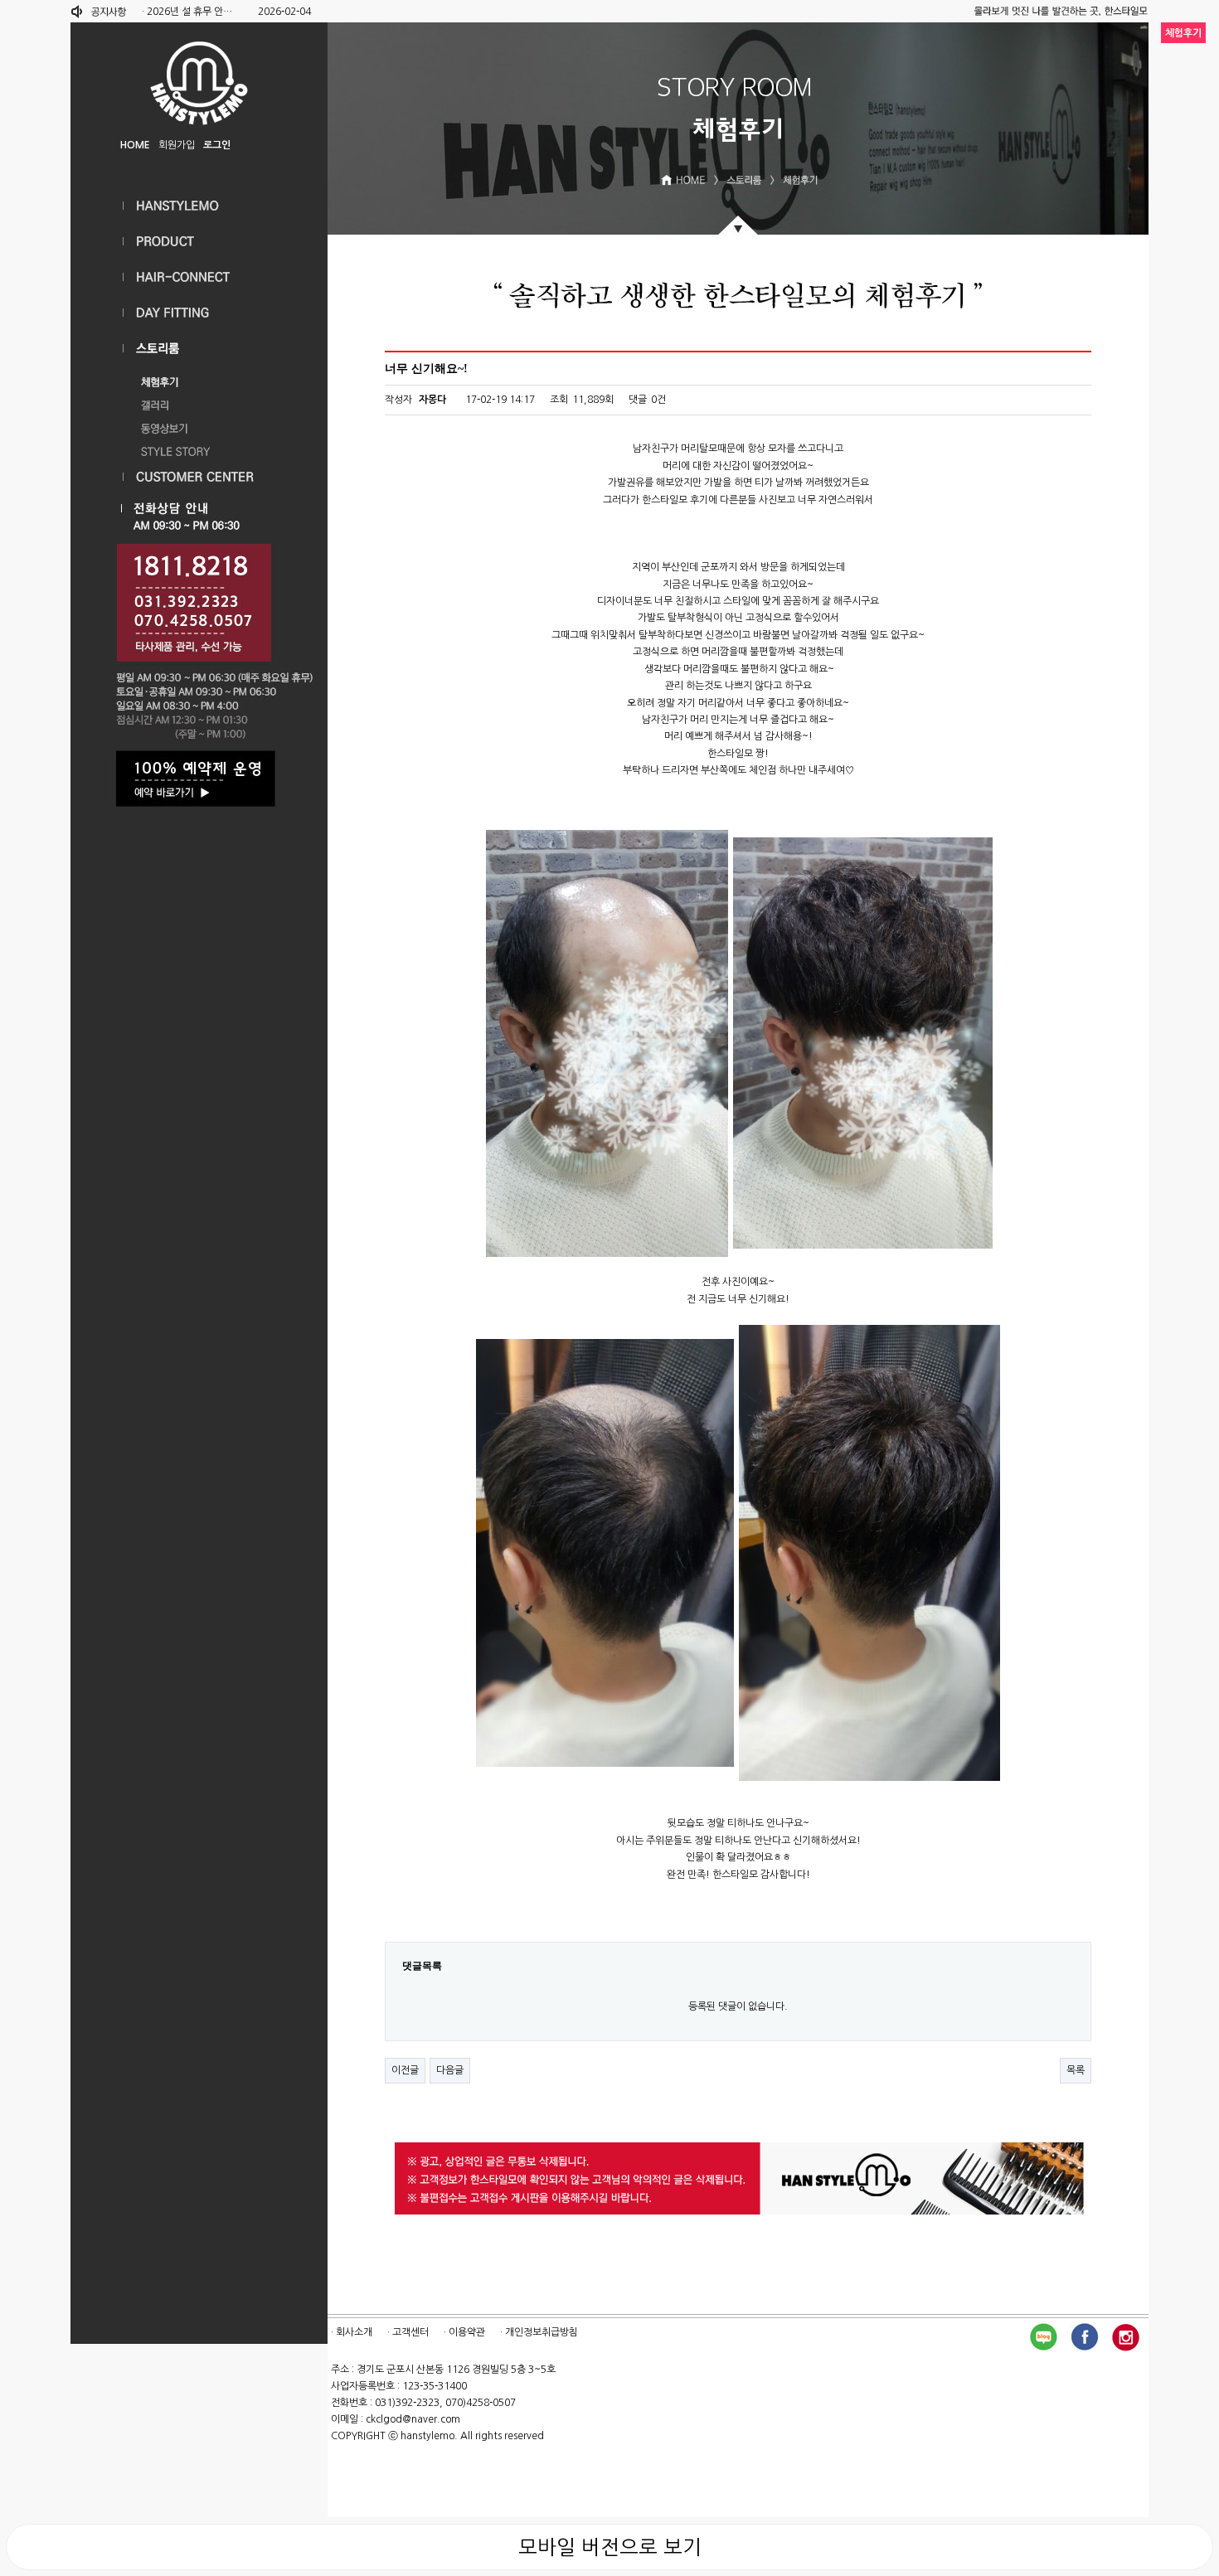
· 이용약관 (464, 2332)
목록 (1076, 2070)
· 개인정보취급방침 (539, 2332)
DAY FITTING (199, 313)
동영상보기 (199, 424)
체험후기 (199, 378)
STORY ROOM (199, 349)
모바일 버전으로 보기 (610, 2547)
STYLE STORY (199, 448)
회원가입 (177, 145)
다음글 (450, 2070)
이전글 (405, 2070)
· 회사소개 (352, 2332)
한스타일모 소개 (199, 206)
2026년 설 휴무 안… (189, 12)
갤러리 (199, 401)
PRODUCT (199, 242)
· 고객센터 (408, 2332)
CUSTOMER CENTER (199, 477)
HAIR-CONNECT (199, 277)
